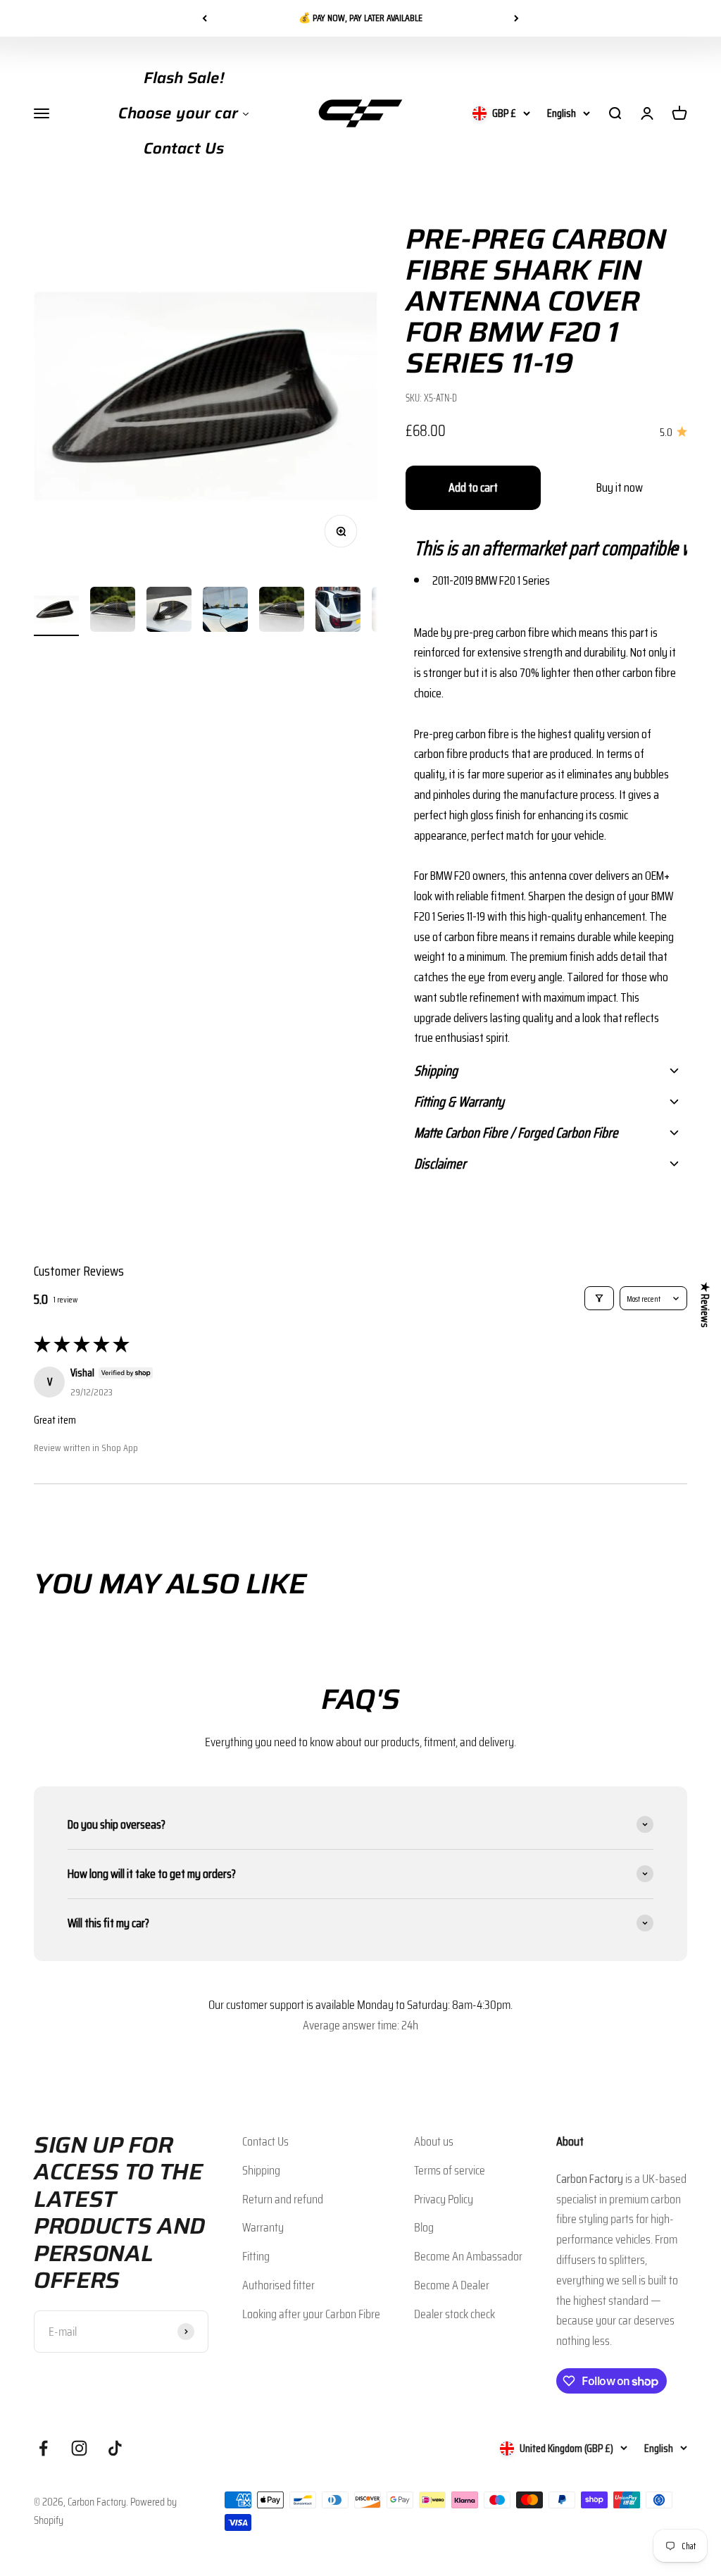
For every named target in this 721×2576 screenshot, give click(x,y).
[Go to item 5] (282, 611)
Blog (424, 2227)
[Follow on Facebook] (43, 2448)
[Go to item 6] (338, 611)
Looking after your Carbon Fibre (311, 2314)
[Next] (516, 18)
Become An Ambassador (468, 2256)
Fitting (256, 2256)
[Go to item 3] (169, 611)
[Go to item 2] (113, 611)
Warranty (263, 2227)
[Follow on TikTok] (115, 2448)
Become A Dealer (452, 2285)
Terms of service (450, 2170)
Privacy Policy (444, 2199)
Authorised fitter (278, 2285)
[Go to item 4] (225, 611)
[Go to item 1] (56, 611)
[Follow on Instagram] (79, 2448)
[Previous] (205, 18)
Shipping (261, 2170)
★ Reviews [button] (705, 1304)
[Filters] (599, 1298)
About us (434, 2141)
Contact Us (265, 2141)
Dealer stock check (454, 2314)
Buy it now (620, 487)
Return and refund (283, 2199)
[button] (546, 548)
